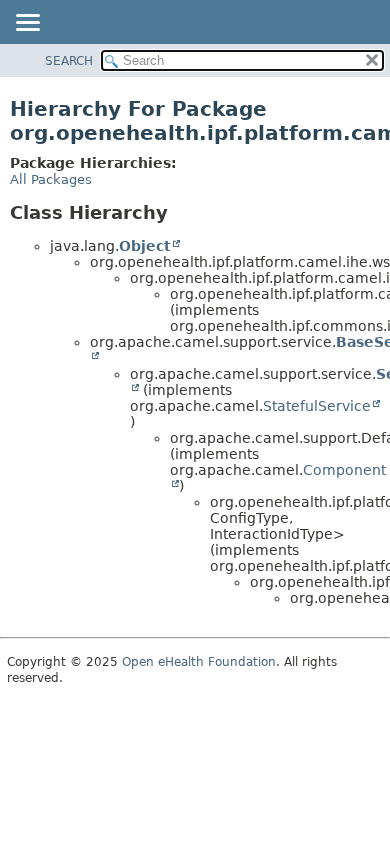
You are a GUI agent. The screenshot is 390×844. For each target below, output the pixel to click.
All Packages (51, 179)
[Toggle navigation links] (27, 24)
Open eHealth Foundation (199, 662)
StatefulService (317, 406)
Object (145, 246)
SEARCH (69, 61)
